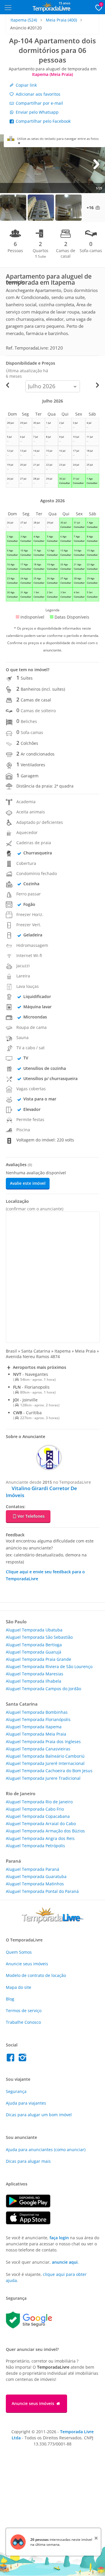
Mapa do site (19, 1987)
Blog (10, 1999)
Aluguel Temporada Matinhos (35, 1884)
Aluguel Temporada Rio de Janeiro (39, 1802)
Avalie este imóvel (28, 1183)
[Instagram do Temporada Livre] (23, 2059)
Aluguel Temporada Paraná (33, 1869)
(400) (61, 20)
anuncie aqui (65, 2262)
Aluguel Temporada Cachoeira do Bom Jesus (49, 1771)
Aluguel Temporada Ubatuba (34, 1630)
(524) (24, 20)
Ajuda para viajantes (26, 2103)
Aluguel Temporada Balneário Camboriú (45, 1756)
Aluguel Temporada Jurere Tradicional (43, 1778)
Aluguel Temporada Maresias (35, 1674)
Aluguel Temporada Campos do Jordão (43, 1689)
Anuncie (27, 1964)
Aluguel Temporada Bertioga (34, 1645)
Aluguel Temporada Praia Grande (38, 1659)
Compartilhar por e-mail (39, 103)
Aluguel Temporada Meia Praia (36, 1734)
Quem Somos (19, 1952)
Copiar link (26, 85)
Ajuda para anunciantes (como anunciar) (46, 2150)
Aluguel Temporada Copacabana (38, 1816)
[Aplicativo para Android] (31, 2206)
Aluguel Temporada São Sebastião (39, 1637)
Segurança (16, 2091)
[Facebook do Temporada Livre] (12, 2059)
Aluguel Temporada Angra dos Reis (40, 1838)
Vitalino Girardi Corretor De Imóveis (41, 1492)
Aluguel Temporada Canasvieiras (38, 1749)
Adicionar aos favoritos (37, 94)
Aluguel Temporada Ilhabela (34, 1681)
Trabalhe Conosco (23, 2022)
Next (96, 164)
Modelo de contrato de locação (36, 1975)
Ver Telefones (31, 1516)
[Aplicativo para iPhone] (31, 2223)
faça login (59, 2238)
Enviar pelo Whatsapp (37, 112)
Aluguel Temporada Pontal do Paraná (42, 1891)
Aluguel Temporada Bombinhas (37, 1712)
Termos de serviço (24, 2011)
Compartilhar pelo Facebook (43, 121)
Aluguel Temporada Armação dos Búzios (45, 1831)
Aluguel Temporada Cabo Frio (35, 1809)
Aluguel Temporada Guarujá (34, 1652)
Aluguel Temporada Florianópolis (38, 1719)
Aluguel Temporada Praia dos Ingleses (43, 1742)
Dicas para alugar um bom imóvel (39, 2115)
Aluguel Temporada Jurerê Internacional (45, 1763)
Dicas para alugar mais (28, 2161)
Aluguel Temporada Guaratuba (36, 1876)
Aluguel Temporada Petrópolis (35, 1846)
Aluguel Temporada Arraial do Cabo (41, 1824)
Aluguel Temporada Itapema (34, 1727)
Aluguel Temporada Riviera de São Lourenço (49, 1666)
